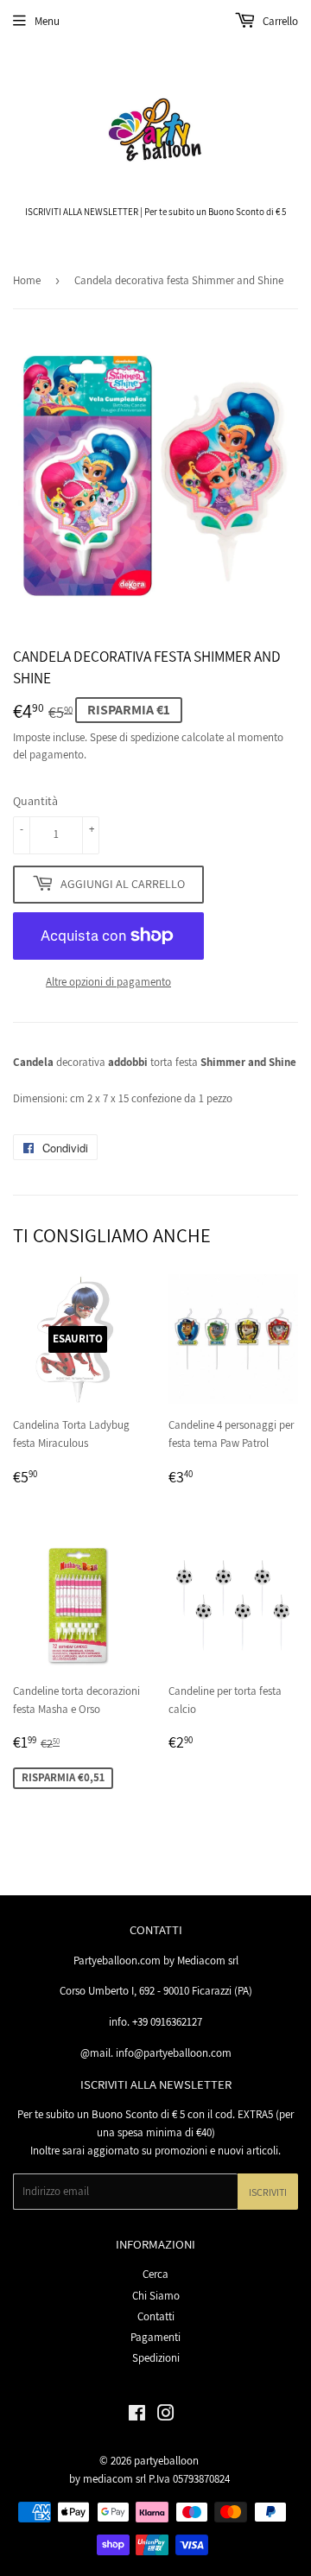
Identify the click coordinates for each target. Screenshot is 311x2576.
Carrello (279, 21)
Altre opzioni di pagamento (108, 982)
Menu (47, 21)
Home (27, 280)
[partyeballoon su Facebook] (137, 2416)
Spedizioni (156, 2358)
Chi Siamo (156, 2296)
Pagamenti (155, 2337)
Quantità (35, 801)
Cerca (155, 2274)
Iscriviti (268, 2192)
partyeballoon (166, 2461)
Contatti (156, 2316)
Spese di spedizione (134, 737)
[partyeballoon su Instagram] (166, 2416)
